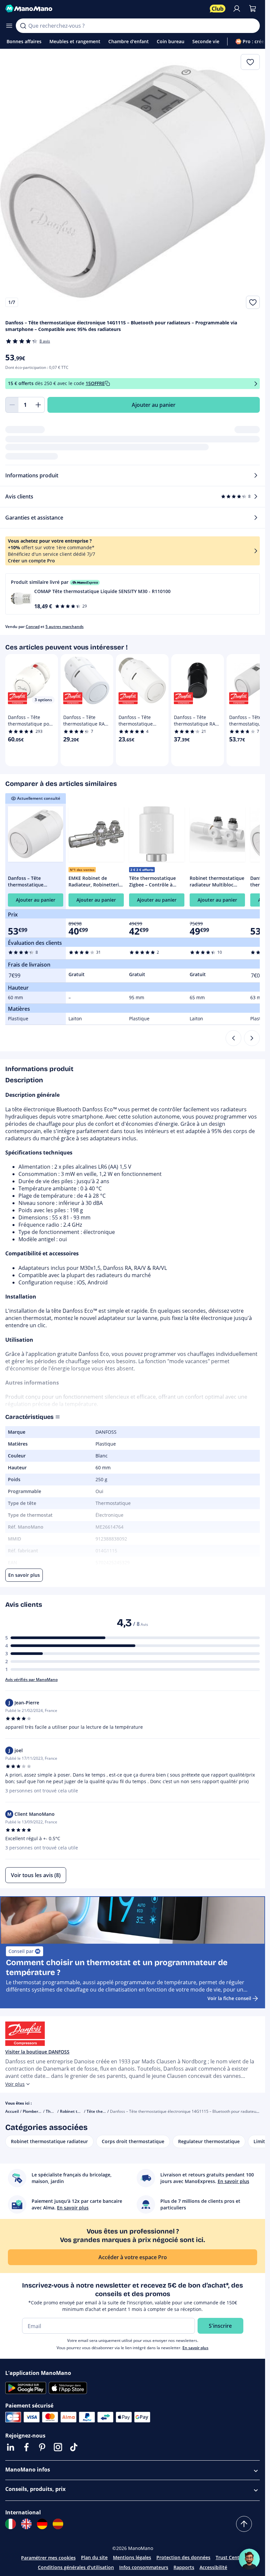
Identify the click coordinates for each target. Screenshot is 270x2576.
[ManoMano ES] (58, 2524)
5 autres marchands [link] (65, 627)
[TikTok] (74, 2447)
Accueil (12, 2111)
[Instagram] (58, 2447)
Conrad (33, 627)
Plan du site (94, 2557)
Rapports (184, 2567)
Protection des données (183, 2557)
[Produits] (9, 26)
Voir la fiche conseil (229, 1998)
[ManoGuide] (249, 2559)
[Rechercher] (23, 26)
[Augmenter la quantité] (38, 405)
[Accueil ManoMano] (105, 9)
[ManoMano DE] (42, 2524)
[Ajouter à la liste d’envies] (253, 302)
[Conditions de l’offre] (256, 384)
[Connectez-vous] (237, 9)
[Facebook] (26, 2447)
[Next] (252, 1038)
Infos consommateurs (144, 2567)
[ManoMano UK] (26, 2524)
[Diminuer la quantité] (12, 405)
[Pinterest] (42, 2447)
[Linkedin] (11, 2447)
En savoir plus (195, 2348)
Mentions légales (132, 2557)
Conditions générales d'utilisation (76, 2567)
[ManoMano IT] (11, 2524)
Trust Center (230, 2557)
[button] (133, 594)
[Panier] (253, 9)
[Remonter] (244, 2524)
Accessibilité (213, 2567)
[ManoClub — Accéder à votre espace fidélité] (218, 9)
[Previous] (233, 1038)
